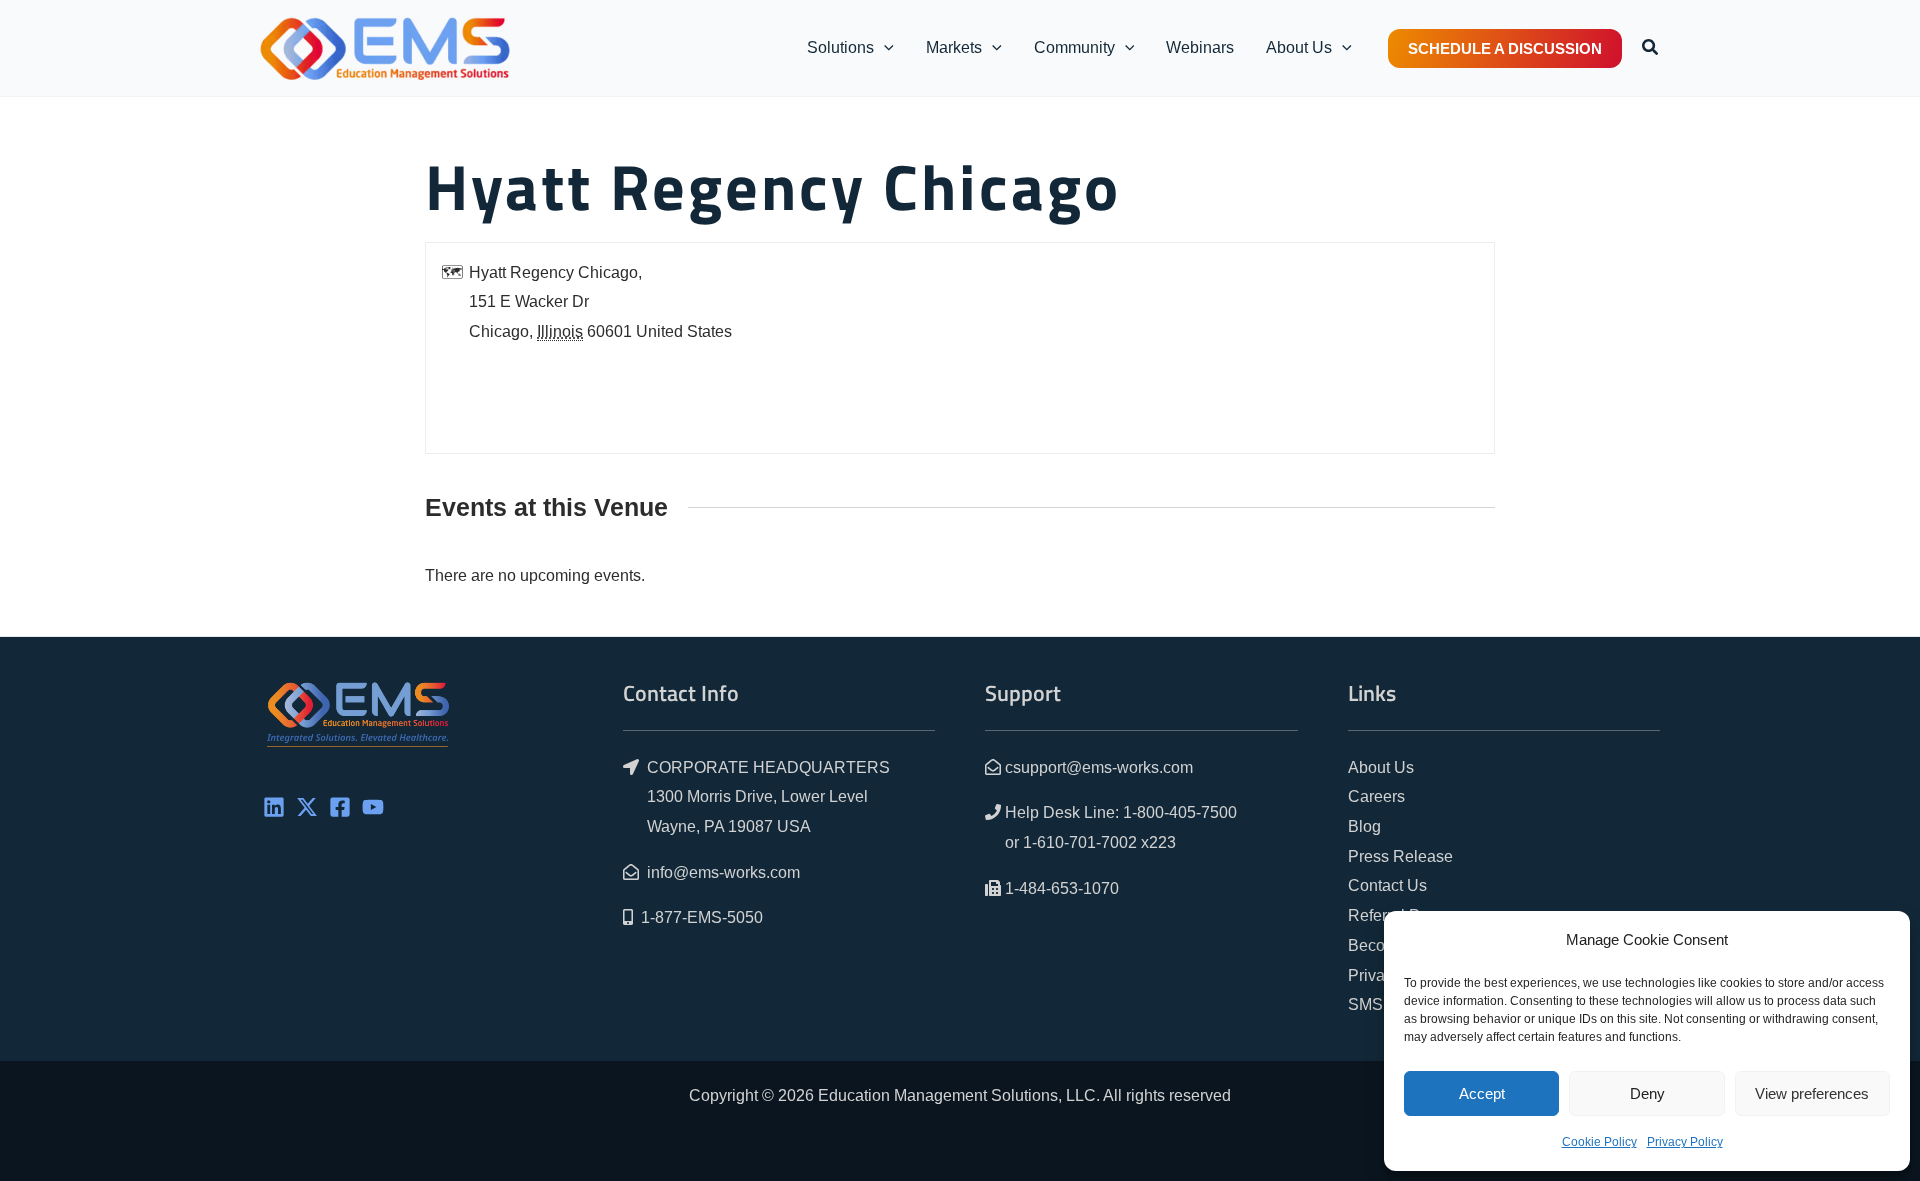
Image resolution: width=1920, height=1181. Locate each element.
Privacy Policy (1685, 1142)
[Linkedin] (274, 807)
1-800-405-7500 (1180, 812)
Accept (1482, 1093)
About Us (1381, 767)
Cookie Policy (1599, 1142)
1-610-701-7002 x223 (1099, 842)
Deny (1647, 1093)
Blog (1364, 826)
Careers (1376, 796)
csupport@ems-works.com (1099, 767)
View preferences (1812, 1093)
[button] (884, 48)
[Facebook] (340, 807)
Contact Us (1387, 885)
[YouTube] (373, 807)
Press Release (1400, 856)
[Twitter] (307, 807)
